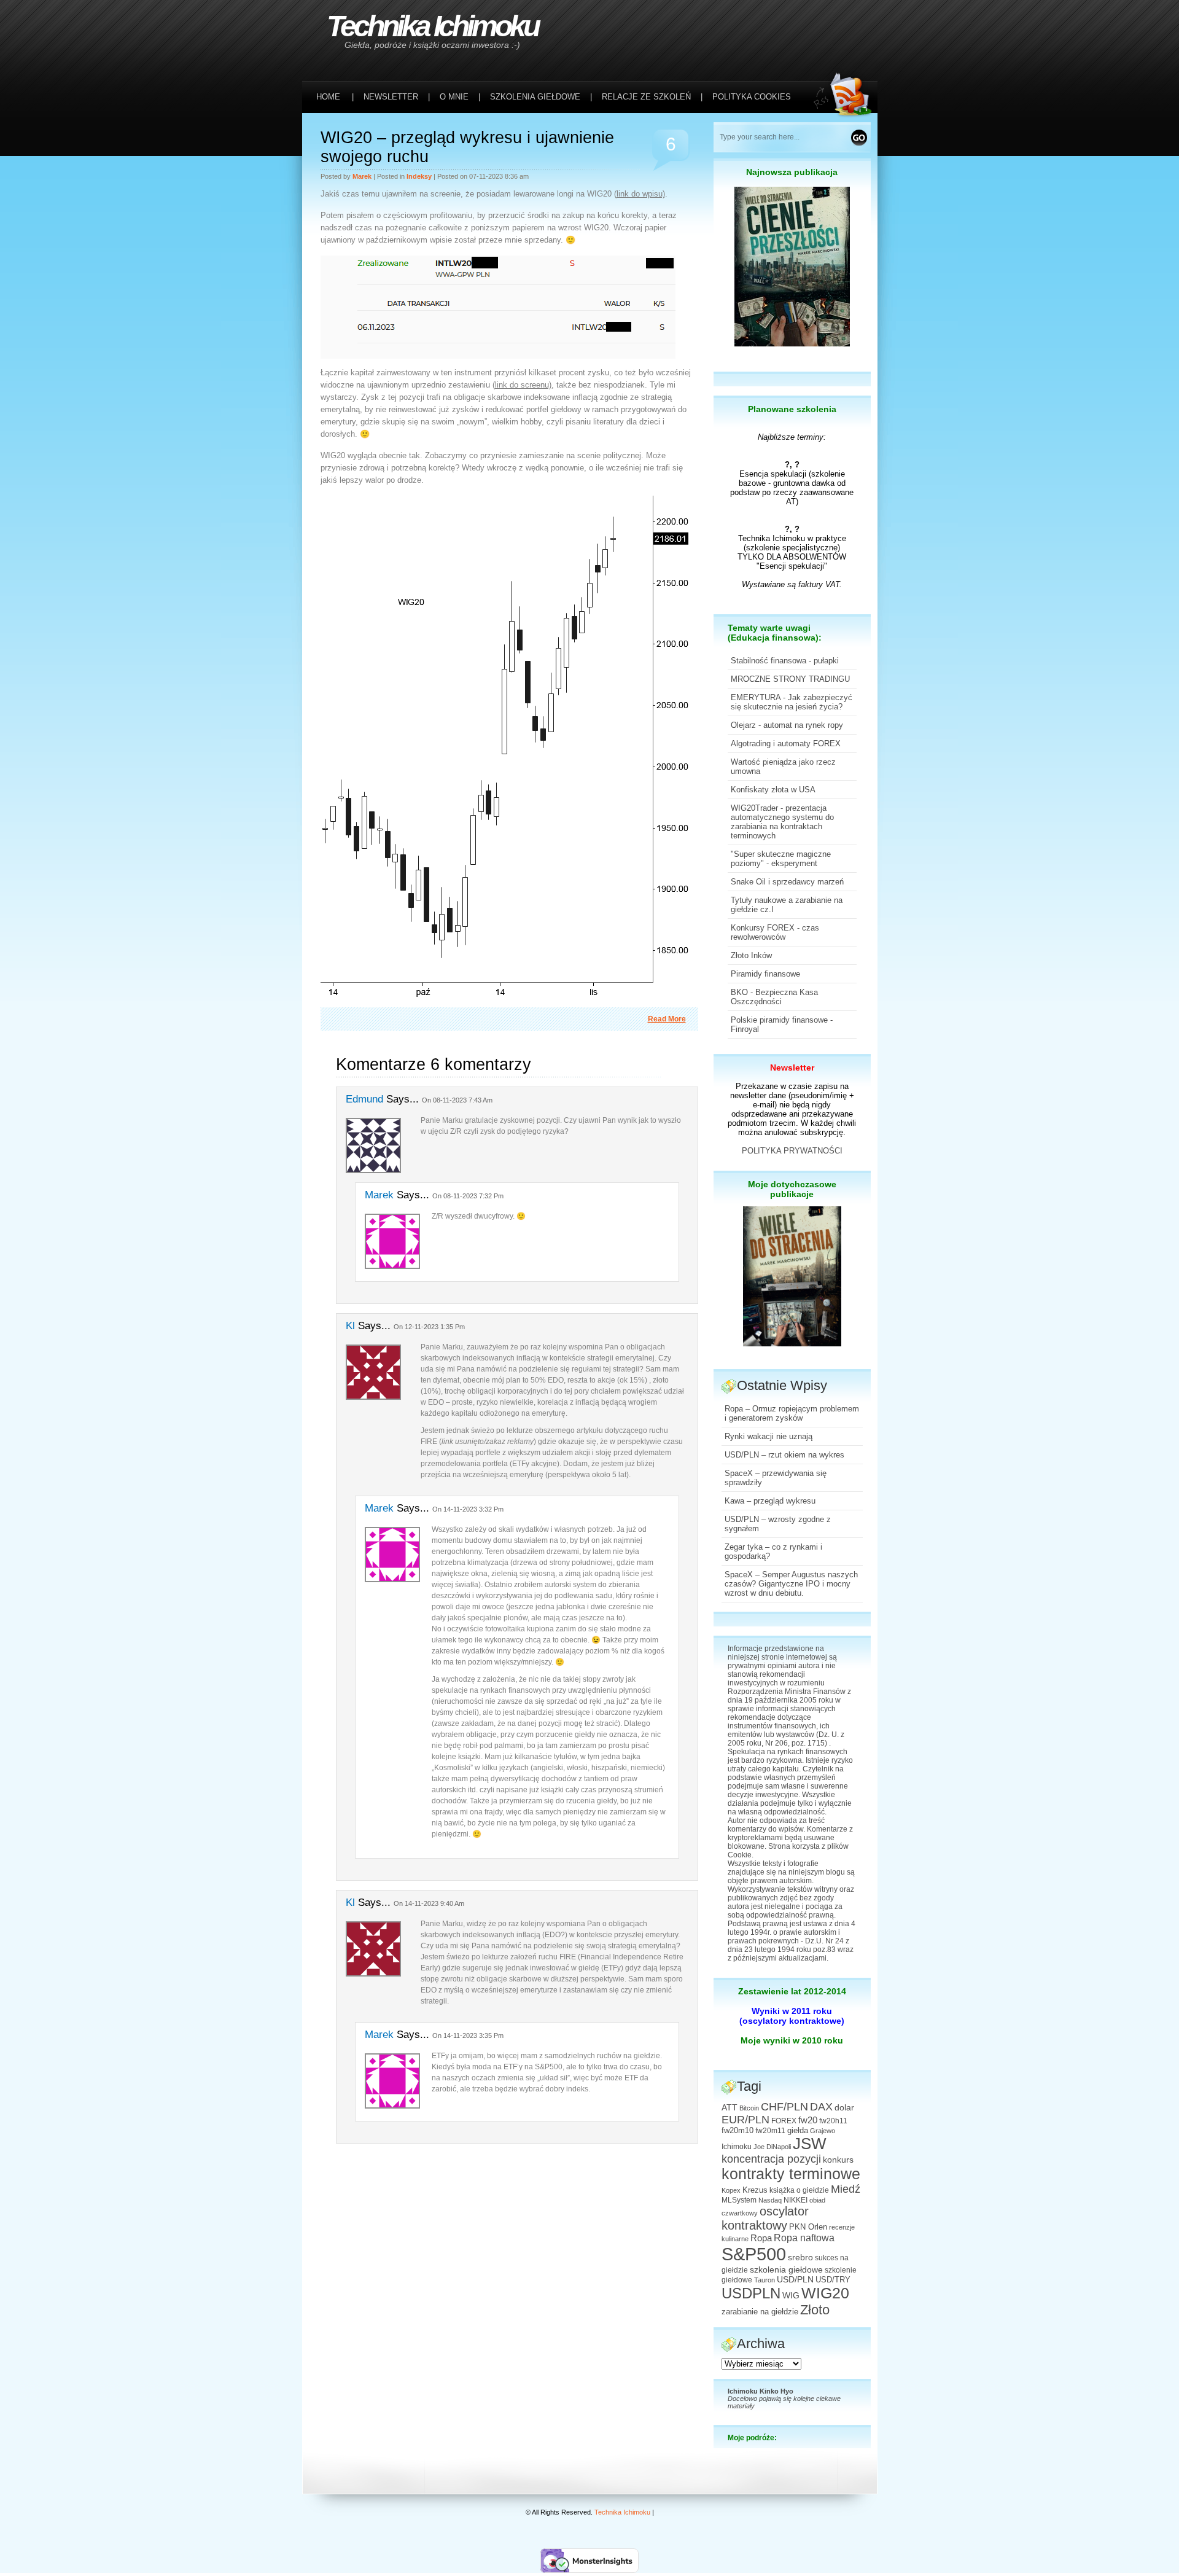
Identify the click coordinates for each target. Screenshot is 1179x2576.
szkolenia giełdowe (786, 2270)
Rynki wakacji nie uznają (768, 1436)
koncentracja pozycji (771, 2159)
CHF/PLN (784, 2107)
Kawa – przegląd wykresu (770, 1501)
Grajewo (823, 2131)
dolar (844, 2107)
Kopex (731, 2190)
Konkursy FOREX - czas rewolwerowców (775, 932)
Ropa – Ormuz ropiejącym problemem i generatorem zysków (792, 1413)
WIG (791, 2296)
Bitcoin (749, 2108)
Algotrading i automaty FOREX (786, 744)
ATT (730, 2108)
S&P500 (754, 2254)
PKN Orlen (808, 2227)
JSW (810, 2144)
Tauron (765, 2280)
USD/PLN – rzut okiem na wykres (784, 1455)
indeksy (419, 176)
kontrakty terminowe (791, 2174)
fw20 (808, 2120)
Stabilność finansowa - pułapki (785, 661)
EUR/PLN (745, 2120)
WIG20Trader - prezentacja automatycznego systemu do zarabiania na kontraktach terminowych (782, 822)
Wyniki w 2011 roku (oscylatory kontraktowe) (792, 2016)
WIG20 (825, 2293)
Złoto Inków (751, 955)
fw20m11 (770, 2131)
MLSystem (739, 2200)
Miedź (846, 2189)
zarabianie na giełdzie (760, 2312)
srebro (800, 2257)
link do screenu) (523, 385)
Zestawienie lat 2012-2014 (792, 1991)
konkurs (838, 2160)
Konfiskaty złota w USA (773, 790)
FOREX (784, 2121)
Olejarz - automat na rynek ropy (787, 725)
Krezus (755, 2190)
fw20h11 (833, 2121)
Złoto (815, 2310)
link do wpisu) (641, 194)
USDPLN (751, 2293)
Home (328, 97)
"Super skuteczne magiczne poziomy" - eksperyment (781, 859)
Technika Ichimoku (432, 26)
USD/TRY (833, 2280)
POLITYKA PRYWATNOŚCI (792, 1151)
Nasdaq (770, 2200)
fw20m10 (737, 2131)
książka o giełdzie (799, 2190)
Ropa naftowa (804, 2238)
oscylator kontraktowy (765, 2218)
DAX (821, 2107)
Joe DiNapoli (772, 2147)
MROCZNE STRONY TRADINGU (790, 679)
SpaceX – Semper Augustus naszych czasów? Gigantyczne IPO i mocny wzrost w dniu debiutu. (791, 1584)
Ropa (761, 2238)
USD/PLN (795, 2279)
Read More (667, 1019)
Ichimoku (737, 2147)
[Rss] (846, 25)
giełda (798, 2131)
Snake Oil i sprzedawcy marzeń (787, 882)
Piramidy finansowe (765, 974)
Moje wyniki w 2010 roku (792, 2040)
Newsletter (792, 1067)
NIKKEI (796, 2200)
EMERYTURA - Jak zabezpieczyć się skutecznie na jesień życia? (792, 702)
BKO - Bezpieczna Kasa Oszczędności (774, 997)
